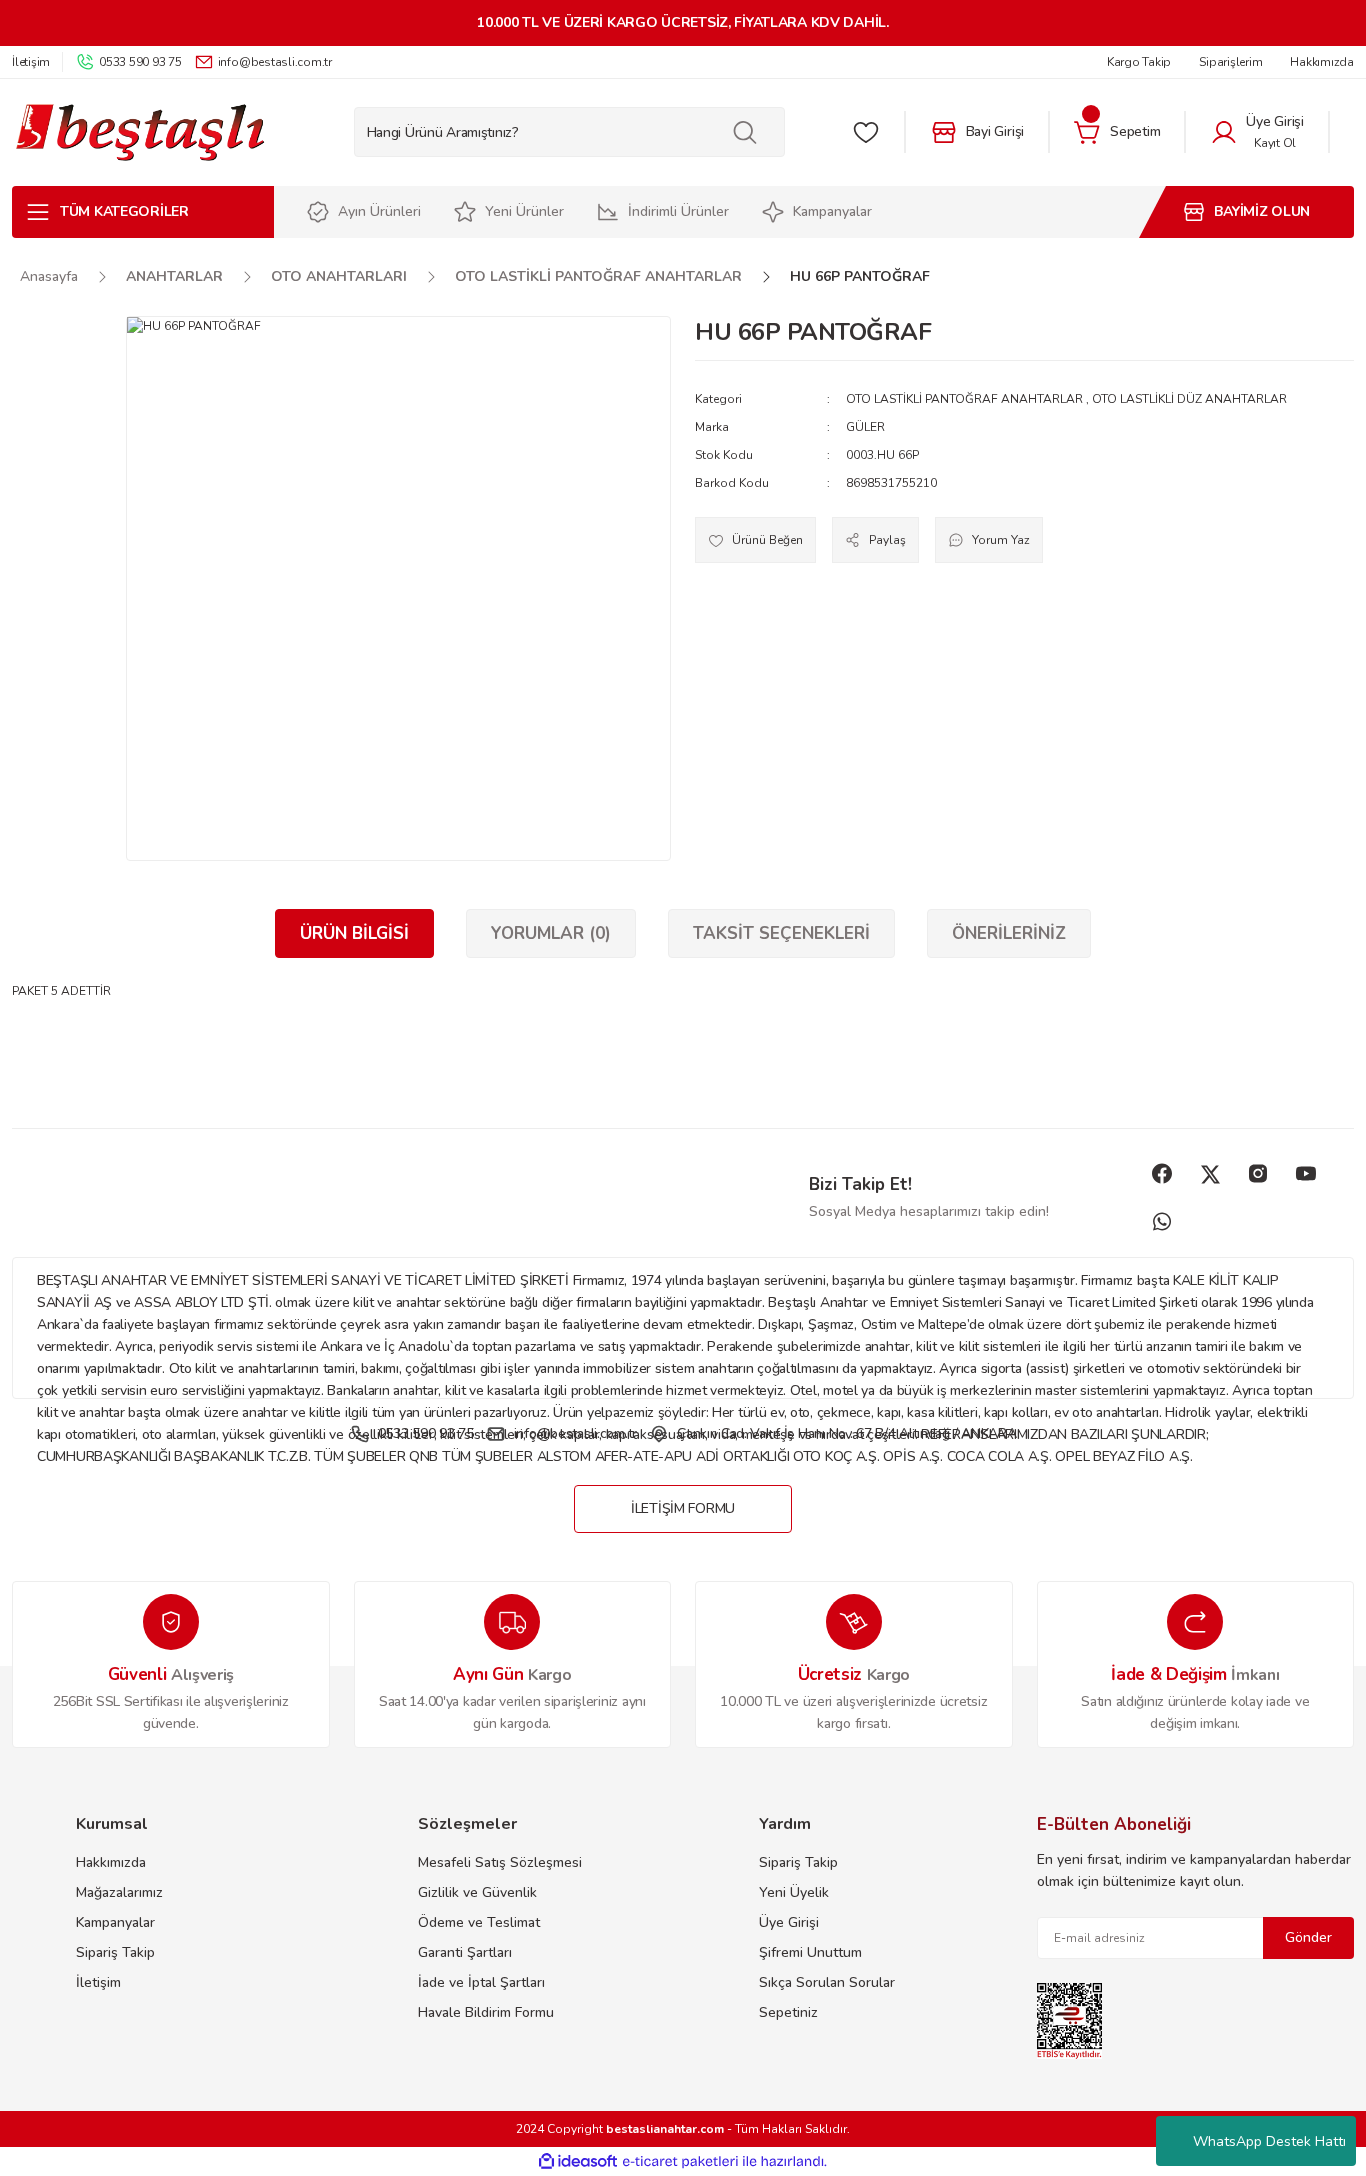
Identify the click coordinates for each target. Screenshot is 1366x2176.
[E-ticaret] (680, 2162)
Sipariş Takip (115, 1952)
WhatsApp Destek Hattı (1269, 2141)
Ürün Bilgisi (354, 933)
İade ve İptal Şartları (481, 1982)
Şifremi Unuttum (810, 1952)
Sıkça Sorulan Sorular (827, 1982)
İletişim (98, 1982)
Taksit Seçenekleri (781, 933)
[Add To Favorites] (755, 540)
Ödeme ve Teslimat (479, 1922)
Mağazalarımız (119, 1892)
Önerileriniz (1009, 933)
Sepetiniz (788, 2012)
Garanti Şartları (465, 1952)
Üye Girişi (789, 1922)
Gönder (1308, 1937)
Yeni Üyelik (794, 1892)
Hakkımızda (111, 1862)
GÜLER (865, 427)
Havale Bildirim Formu (486, 2012)
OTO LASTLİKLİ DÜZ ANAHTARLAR (1189, 399)
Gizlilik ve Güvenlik (477, 1892)
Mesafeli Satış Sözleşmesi (500, 1862)
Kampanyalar (115, 1922)
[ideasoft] (578, 2162)
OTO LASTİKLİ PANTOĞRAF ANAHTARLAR (964, 399)
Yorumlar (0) (551, 933)
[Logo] (139, 132)
